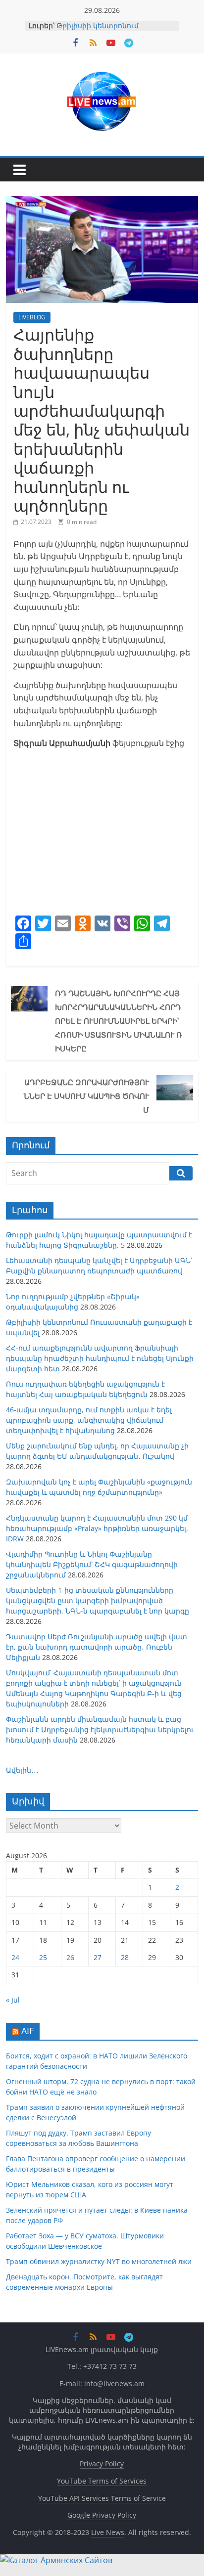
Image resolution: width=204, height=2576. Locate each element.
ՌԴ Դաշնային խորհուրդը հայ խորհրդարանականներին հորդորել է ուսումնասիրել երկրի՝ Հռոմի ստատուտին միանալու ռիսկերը (119, 1021)
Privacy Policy (102, 2464)
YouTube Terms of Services (102, 2481)
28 (125, 1957)
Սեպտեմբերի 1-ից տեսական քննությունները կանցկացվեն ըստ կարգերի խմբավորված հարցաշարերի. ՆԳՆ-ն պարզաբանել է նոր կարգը (98, 1600)
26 (70, 1957)
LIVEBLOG (32, 317)
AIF (27, 2031)
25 (43, 1957)
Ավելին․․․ (22, 1770)
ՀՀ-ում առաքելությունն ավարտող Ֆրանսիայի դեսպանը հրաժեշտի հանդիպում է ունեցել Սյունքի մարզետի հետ (100, 1358)
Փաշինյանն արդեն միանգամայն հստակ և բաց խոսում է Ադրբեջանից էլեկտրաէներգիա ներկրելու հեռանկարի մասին (100, 1729)
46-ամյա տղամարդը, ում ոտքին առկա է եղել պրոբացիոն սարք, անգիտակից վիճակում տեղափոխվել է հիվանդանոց (89, 1420)
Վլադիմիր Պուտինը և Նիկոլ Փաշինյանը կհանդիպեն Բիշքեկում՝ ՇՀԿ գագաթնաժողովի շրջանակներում (92, 1564)
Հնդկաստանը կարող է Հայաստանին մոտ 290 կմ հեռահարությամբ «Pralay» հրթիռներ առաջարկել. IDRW (97, 1528)
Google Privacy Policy (102, 2515)
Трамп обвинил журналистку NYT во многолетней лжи (99, 2261)
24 (15, 1957)
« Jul (13, 2000)
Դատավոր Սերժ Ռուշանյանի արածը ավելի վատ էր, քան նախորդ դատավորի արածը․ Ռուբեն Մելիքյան (97, 1647)
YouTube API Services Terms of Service (102, 2498)
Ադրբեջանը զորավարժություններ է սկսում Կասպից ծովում (86, 1096)
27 (98, 1957)
